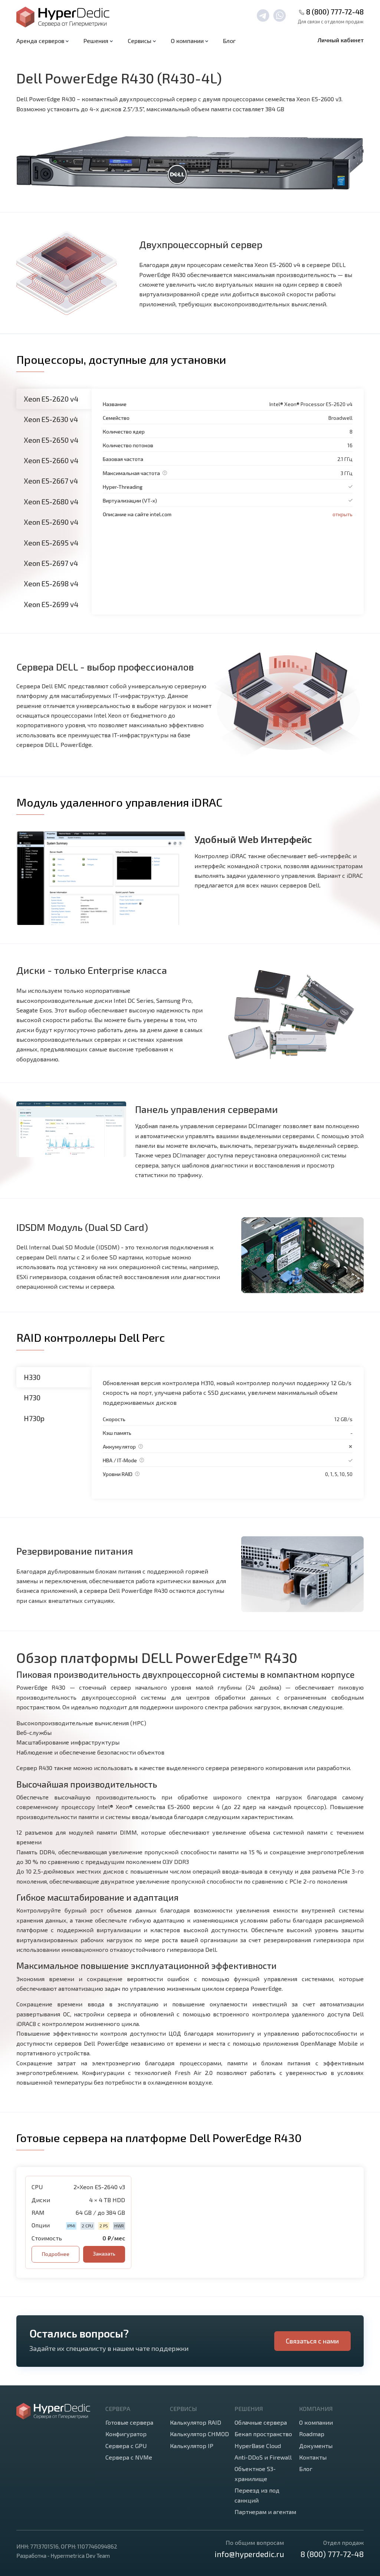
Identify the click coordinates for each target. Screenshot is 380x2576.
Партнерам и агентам (265, 2512)
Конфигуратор (126, 2434)
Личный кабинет (341, 40)
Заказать (104, 2254)
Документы (316, 2446)
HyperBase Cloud (258, 2446)
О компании (316, 2422)
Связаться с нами (312, 2341)
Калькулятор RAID (196, 2422)
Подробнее (55, 2254)
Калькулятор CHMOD (199, 2434)
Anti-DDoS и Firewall (263, 2457)
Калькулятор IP (192, 2446)
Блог (229, 41)
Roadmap (312, 2434)
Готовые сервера (129, 2422)
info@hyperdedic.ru (249, 2554)
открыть (343, 514)
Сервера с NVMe (129, 2457)
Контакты (313, 2457)
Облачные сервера (261, 2422)
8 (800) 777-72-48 (335, 12)
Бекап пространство (263, 2434)
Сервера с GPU (126, 2446)
